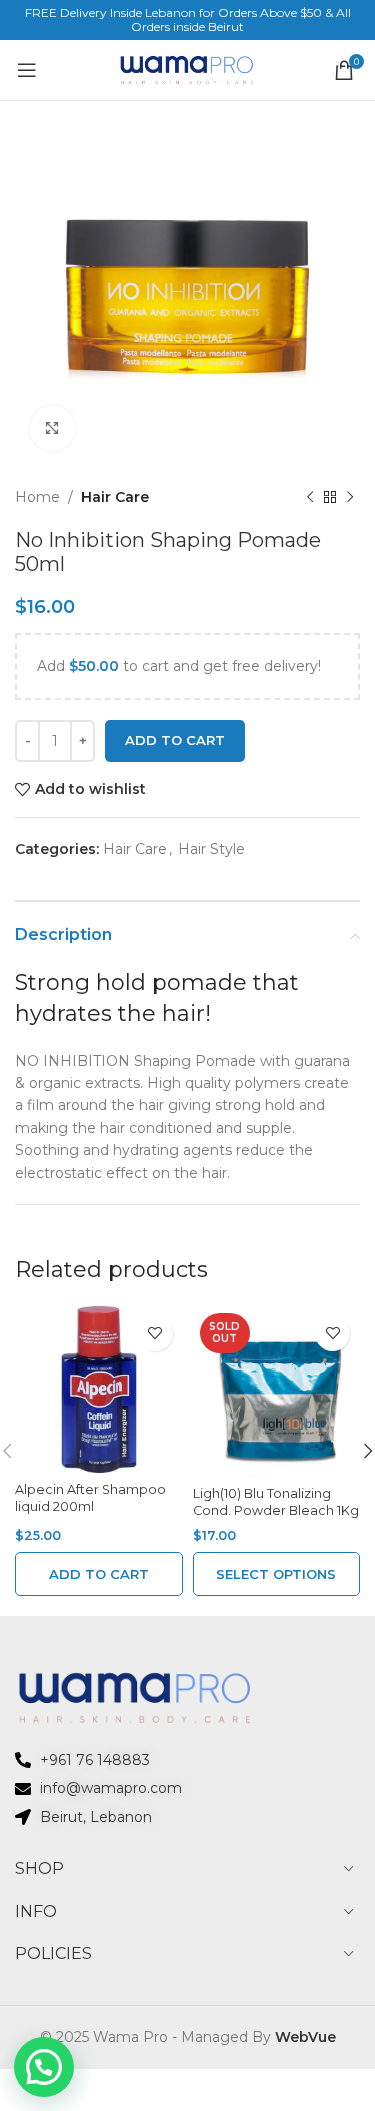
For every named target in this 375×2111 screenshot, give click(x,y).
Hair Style (211, 849)
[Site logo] (188, 69)
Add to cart (175, 740)
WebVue (305, 2037)
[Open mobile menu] (26, 70)
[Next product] (350, 497)
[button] (99, 1574)
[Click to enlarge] (52, 428)
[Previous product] (310, 497)
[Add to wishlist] (155, 1333)
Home (37, 497)
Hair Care (115, 497)
